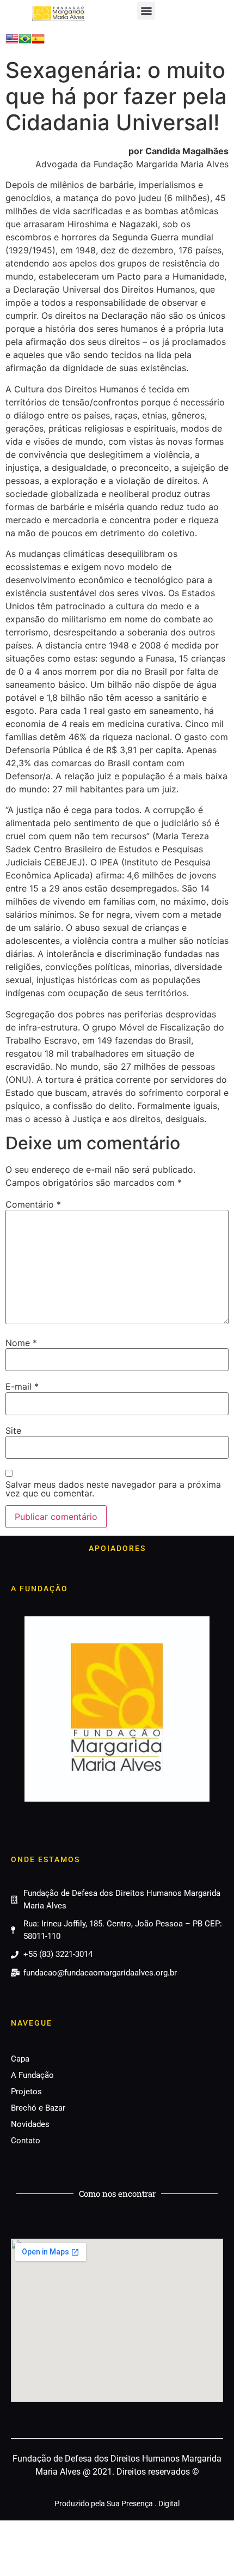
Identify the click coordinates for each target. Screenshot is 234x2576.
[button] (146, 11)
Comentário (33, 1204)
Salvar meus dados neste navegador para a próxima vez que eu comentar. (113, 1489)
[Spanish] (38, 42)
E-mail (22, 1386)
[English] (12, 42)
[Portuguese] (25, 42)
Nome (21, 1343)
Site (13, 1431)
